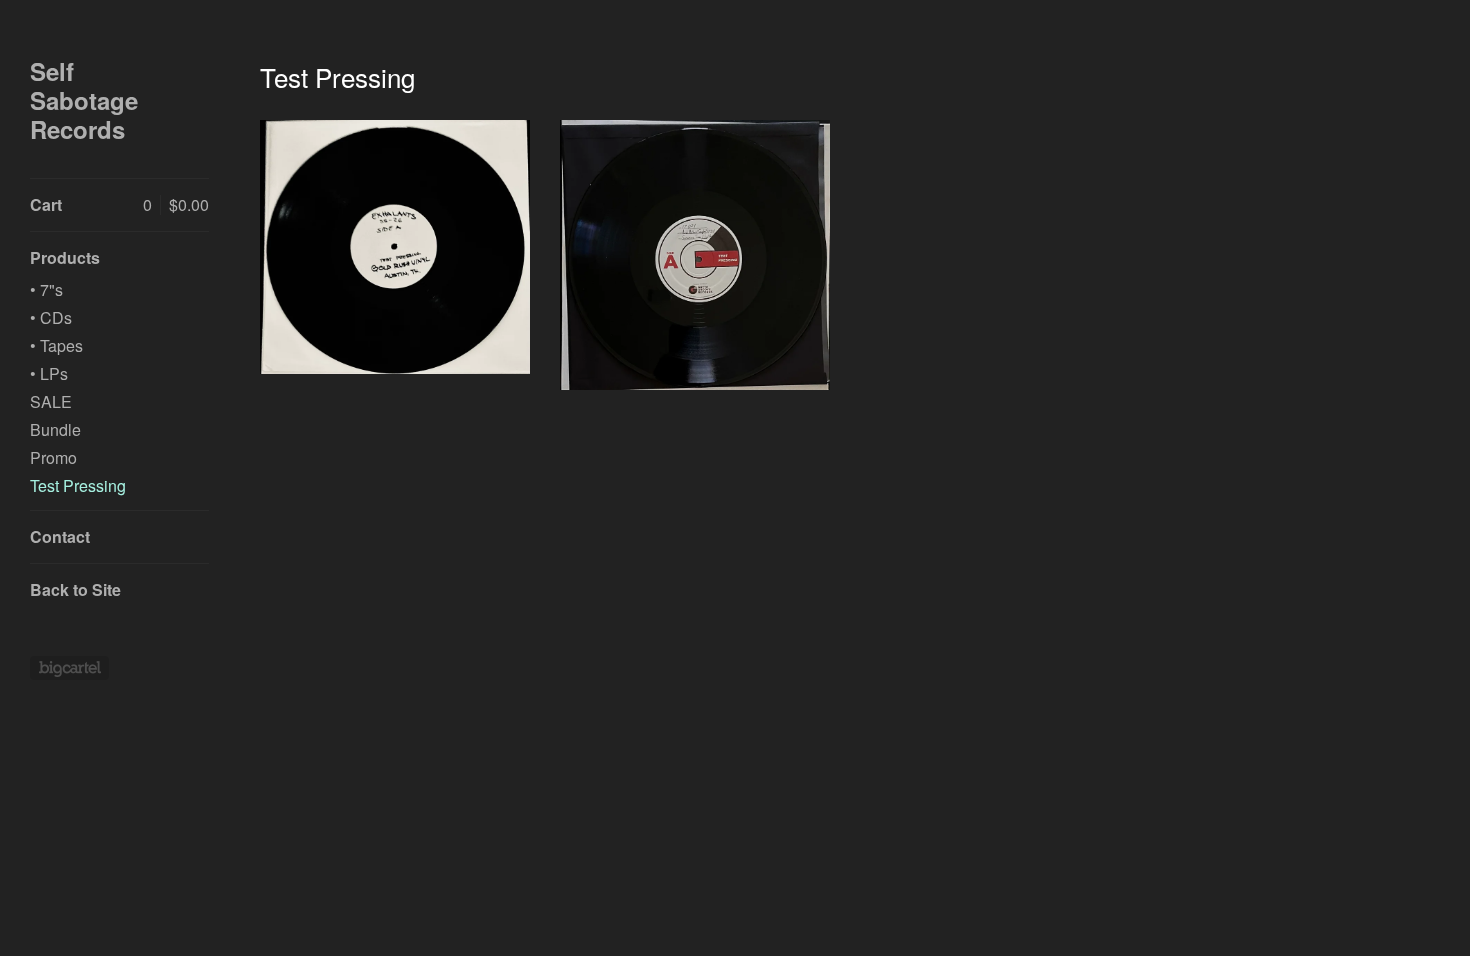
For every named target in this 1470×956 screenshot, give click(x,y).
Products (65, 257)
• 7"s (46, 289)
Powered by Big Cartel (69, 668)
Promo (53, 457)
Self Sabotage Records (84, 100)
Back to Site (75, 589)
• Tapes (56, 345)
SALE (51, 401)
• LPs (49, 373)
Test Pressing (78, 485)
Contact (60, 536)
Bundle (55, 429)
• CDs (51, 317)
